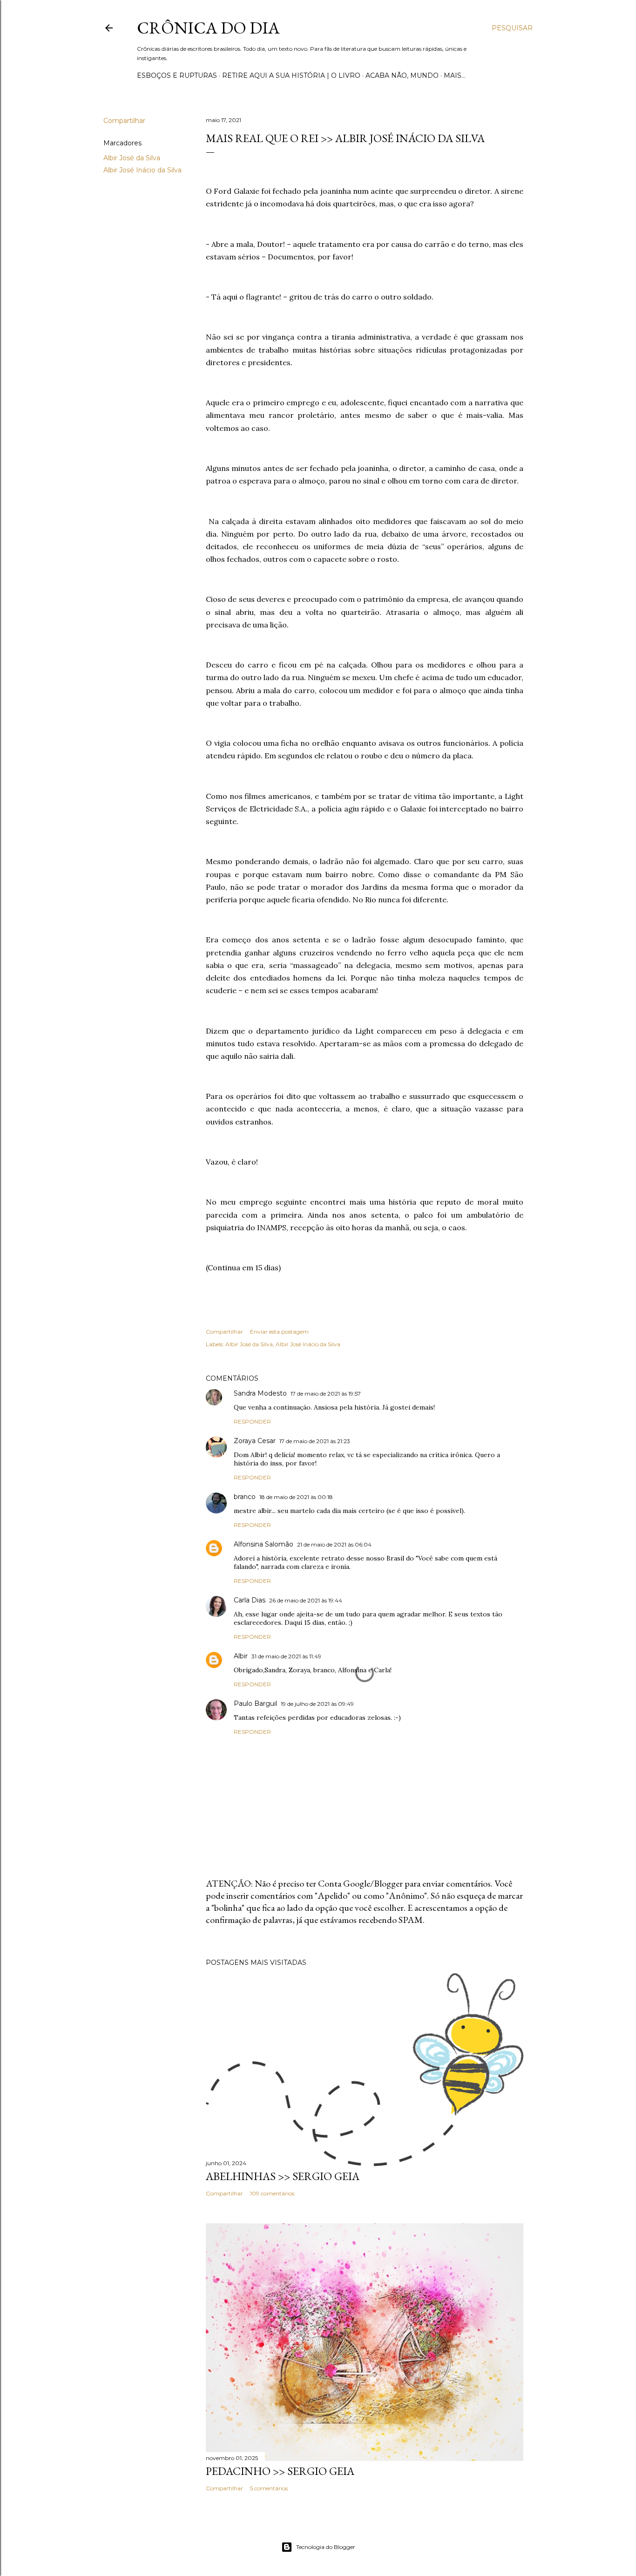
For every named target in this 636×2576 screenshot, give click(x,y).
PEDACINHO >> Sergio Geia (280, 2471)
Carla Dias (250, 1600)
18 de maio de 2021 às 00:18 (296, 1497)
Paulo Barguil (255, 1704)
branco (245, 1497)
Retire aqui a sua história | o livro (291, 75)
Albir (241, 1656)
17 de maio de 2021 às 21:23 (315, 1441)
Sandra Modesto (260, 1393)
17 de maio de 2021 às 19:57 (326, 1394)
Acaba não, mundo (402, 75)
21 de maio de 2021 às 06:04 (334, 1544)
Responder (252, 1421)
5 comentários (269, 2488)
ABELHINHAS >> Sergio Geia (283, 2176)
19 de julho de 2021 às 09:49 (317, 1704)
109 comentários (272, 2193)
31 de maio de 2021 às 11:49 (286, 1656)
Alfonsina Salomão (264, 1544)
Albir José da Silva (132, 158)
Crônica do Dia (208, 28)
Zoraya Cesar (255, 1441)
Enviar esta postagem (279, 1332)
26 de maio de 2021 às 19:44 (306, 1600)
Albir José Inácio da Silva (142, 170)
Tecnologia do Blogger (326, 2547)
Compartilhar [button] (124, 121)
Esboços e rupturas (177, 75)
